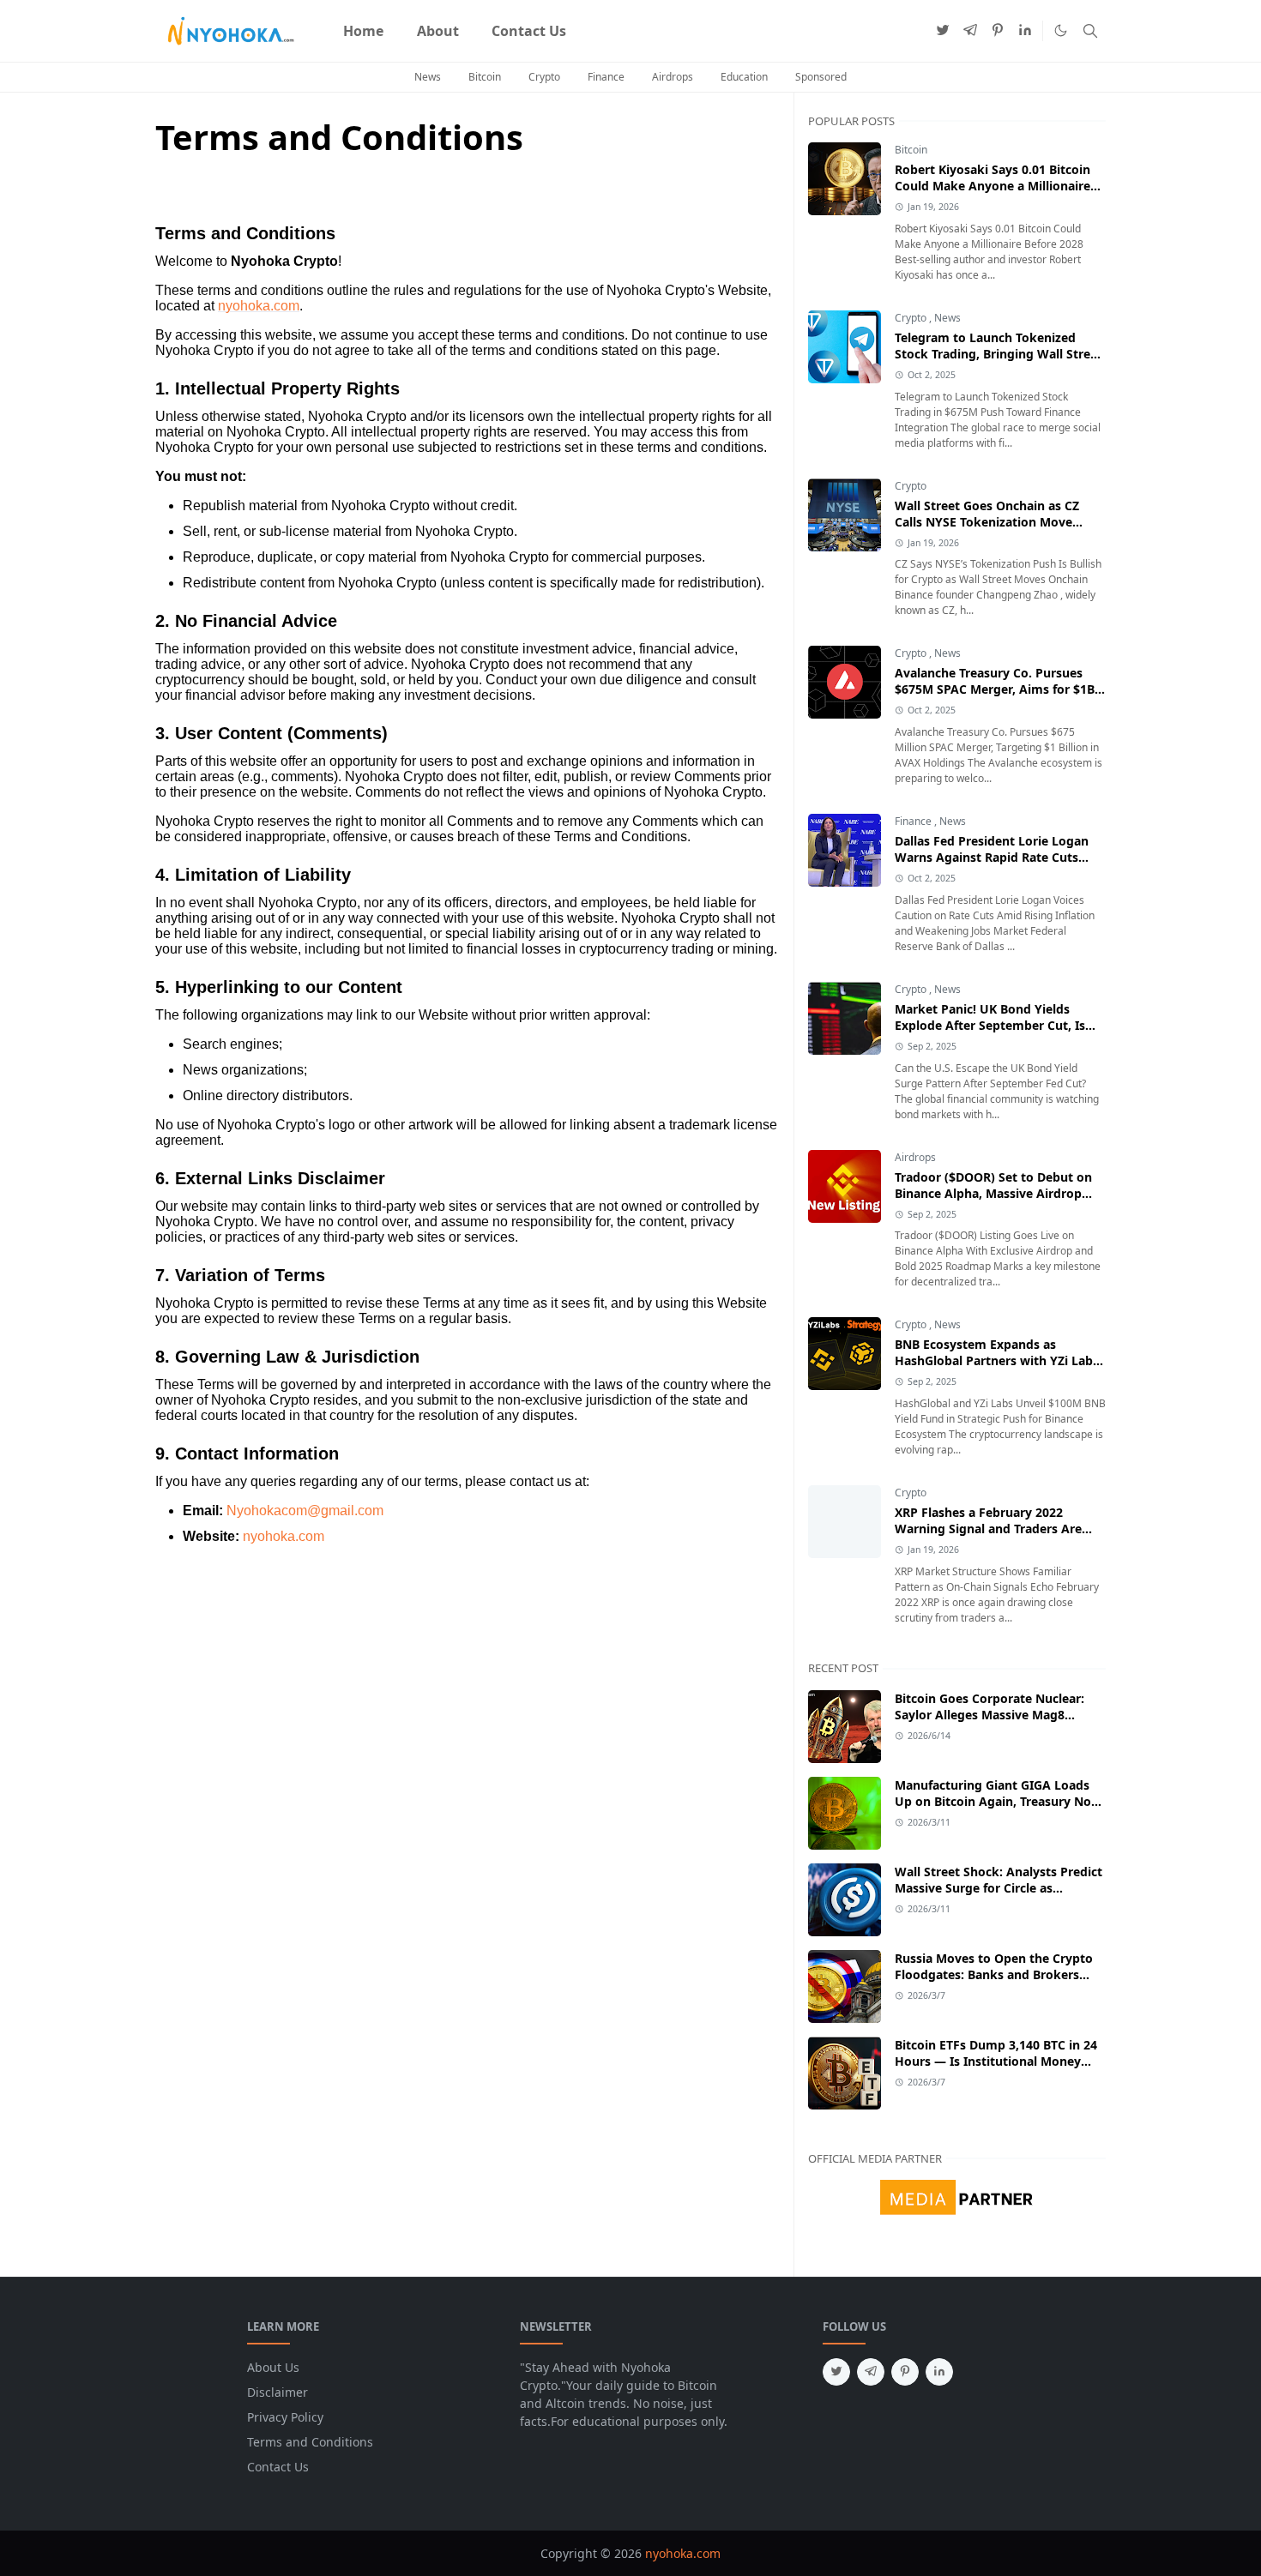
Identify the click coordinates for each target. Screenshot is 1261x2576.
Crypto (544, 77)
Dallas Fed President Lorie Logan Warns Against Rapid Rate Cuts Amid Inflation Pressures (992, 857)
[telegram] (970, 31)
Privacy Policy (285, 2417)
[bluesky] (1025, 31)
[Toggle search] (1090, 31)
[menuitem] (363, 31)
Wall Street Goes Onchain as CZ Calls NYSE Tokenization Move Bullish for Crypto (987, 522)
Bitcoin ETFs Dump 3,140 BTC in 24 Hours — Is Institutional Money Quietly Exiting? (996, 2061)
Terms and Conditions (310, 2442)
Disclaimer (278, 2392)
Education (744, 77)
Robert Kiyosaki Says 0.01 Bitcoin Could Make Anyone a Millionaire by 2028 (993, 186)
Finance (606, 77)
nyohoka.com (259, 306)
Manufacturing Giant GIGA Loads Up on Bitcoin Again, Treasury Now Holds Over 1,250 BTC (998, 1801)
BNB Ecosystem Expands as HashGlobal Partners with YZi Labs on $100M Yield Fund (997, 1360)
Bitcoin (485, 77)
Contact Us (278, 2467)
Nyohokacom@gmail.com (305, 1511)
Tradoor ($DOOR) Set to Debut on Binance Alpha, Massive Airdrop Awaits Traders (993, 1193)
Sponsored (821, 77)
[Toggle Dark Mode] (1061, 30)
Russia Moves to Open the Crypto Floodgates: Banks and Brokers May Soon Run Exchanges (994, 1974)
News (428, 77)
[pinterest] (998, 31)
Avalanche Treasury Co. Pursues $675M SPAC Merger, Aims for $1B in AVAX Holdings (995, 689)
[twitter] (943, 31)
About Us (273, 2367)
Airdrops (673, 77)
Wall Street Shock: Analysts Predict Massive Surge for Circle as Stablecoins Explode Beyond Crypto (1000, 1888)
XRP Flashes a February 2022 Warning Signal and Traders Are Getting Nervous (988, 1529)
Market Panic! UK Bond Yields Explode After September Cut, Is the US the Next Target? (990, 1025)
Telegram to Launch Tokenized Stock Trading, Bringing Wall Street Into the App (999, 354)
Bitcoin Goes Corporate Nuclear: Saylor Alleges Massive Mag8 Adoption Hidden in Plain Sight (989, 1715)
